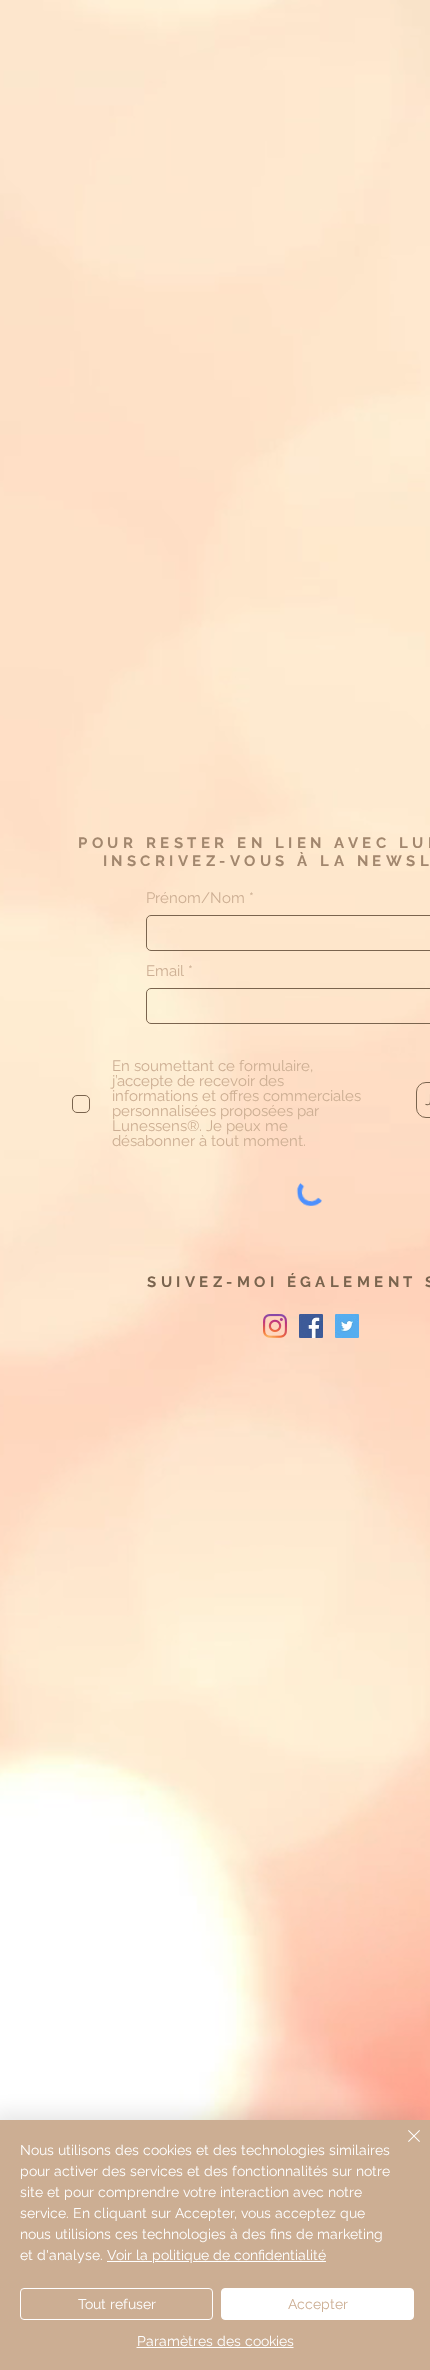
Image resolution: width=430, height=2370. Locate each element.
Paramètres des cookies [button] (215, 2341)
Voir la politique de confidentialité (216, 2255)
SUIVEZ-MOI (217, 1282)
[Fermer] (402, 2148)
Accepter (318, 2304)
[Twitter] (347, 1326)
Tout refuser (117, 2304)
